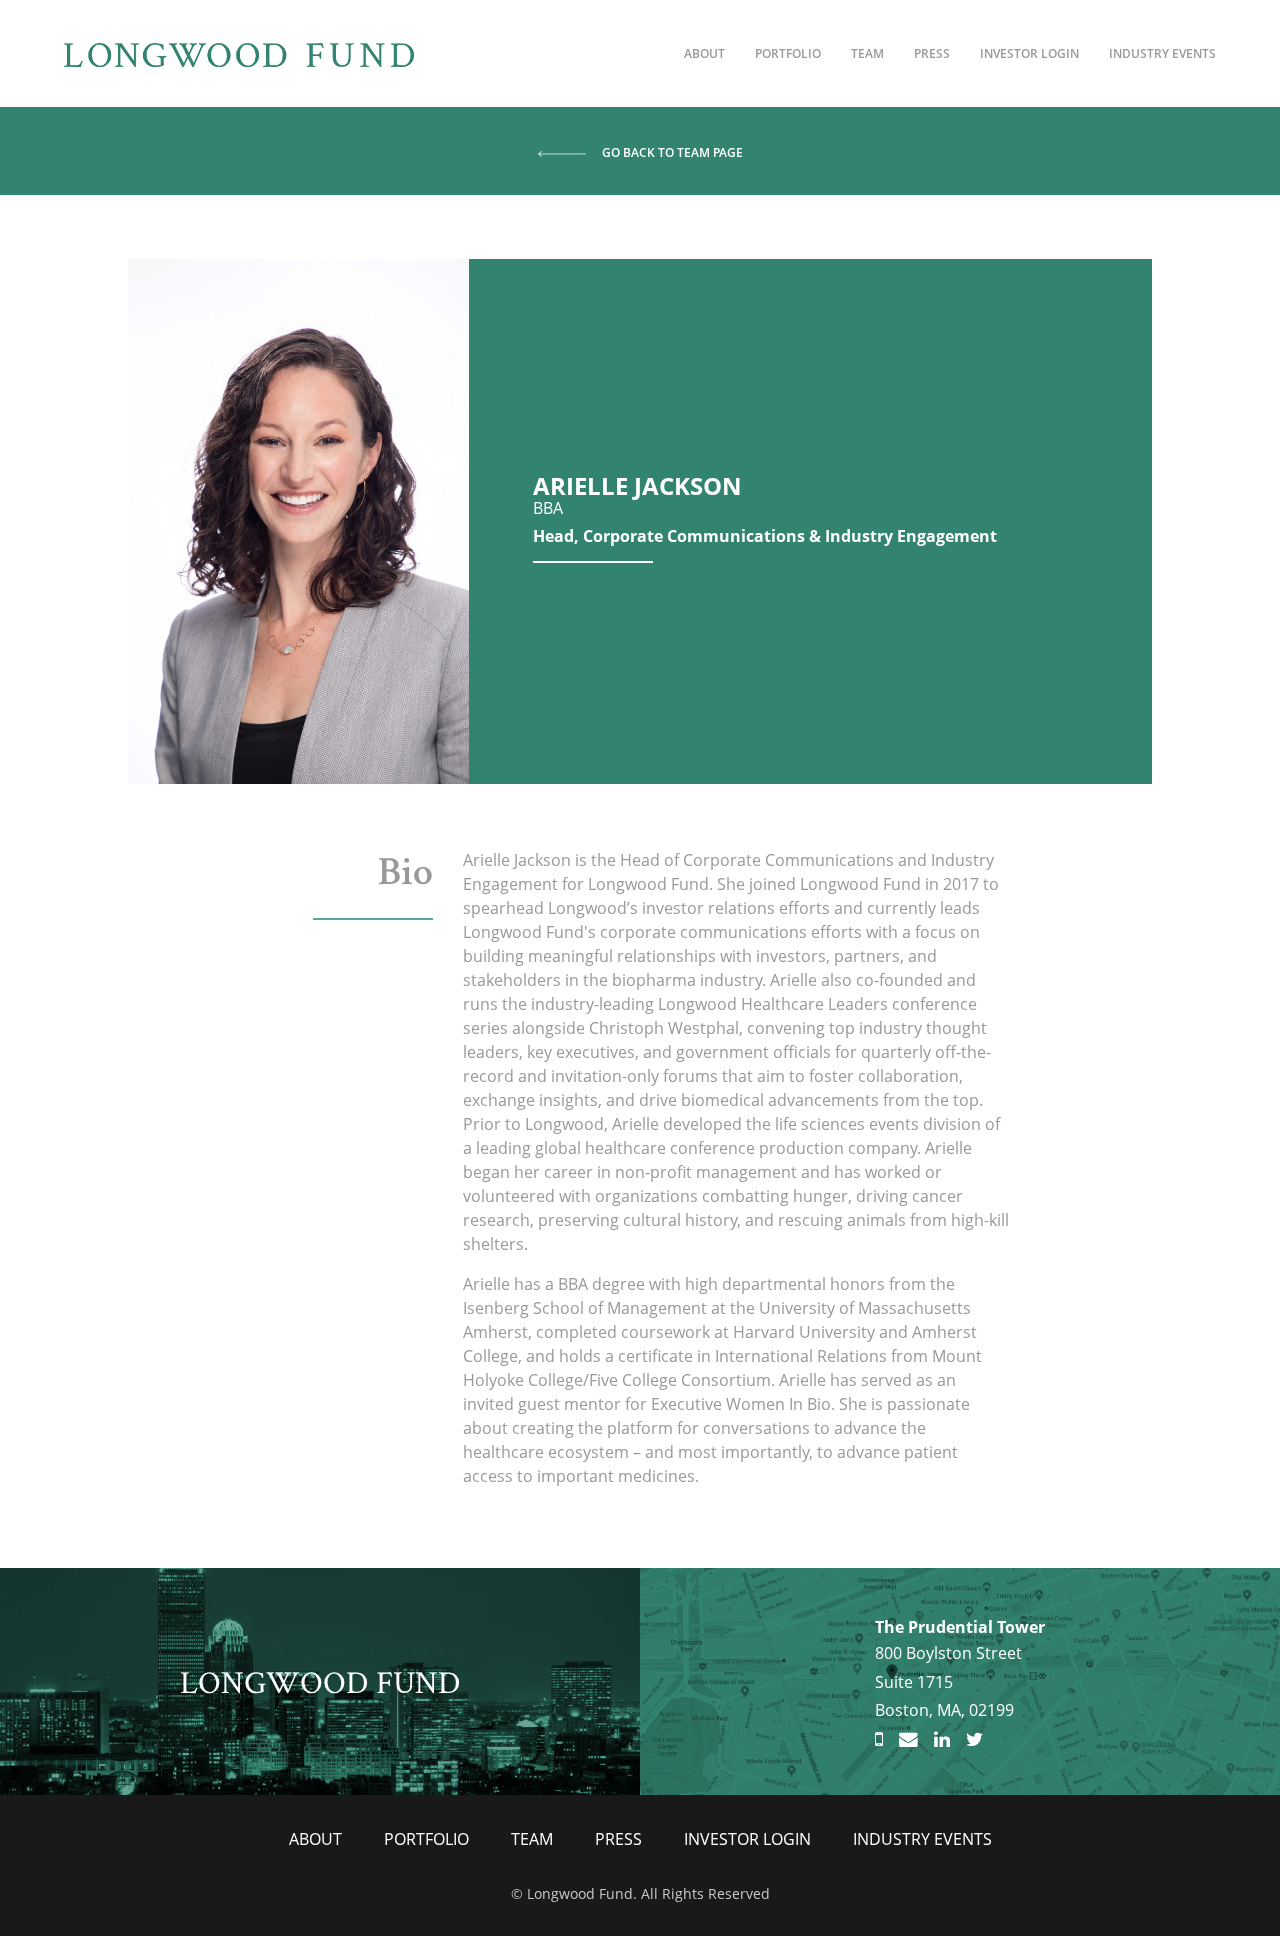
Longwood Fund (320, 1680)
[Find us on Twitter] (974, 1740)
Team (867, 53)
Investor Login (1029, 53)
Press (932, 53)
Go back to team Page (672, 152)
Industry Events (1162, 53)
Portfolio (788, 53)
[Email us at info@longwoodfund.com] (908, 1740)
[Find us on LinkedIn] (942, 1740)
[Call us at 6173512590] (879, 1740)
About (704, 53)
